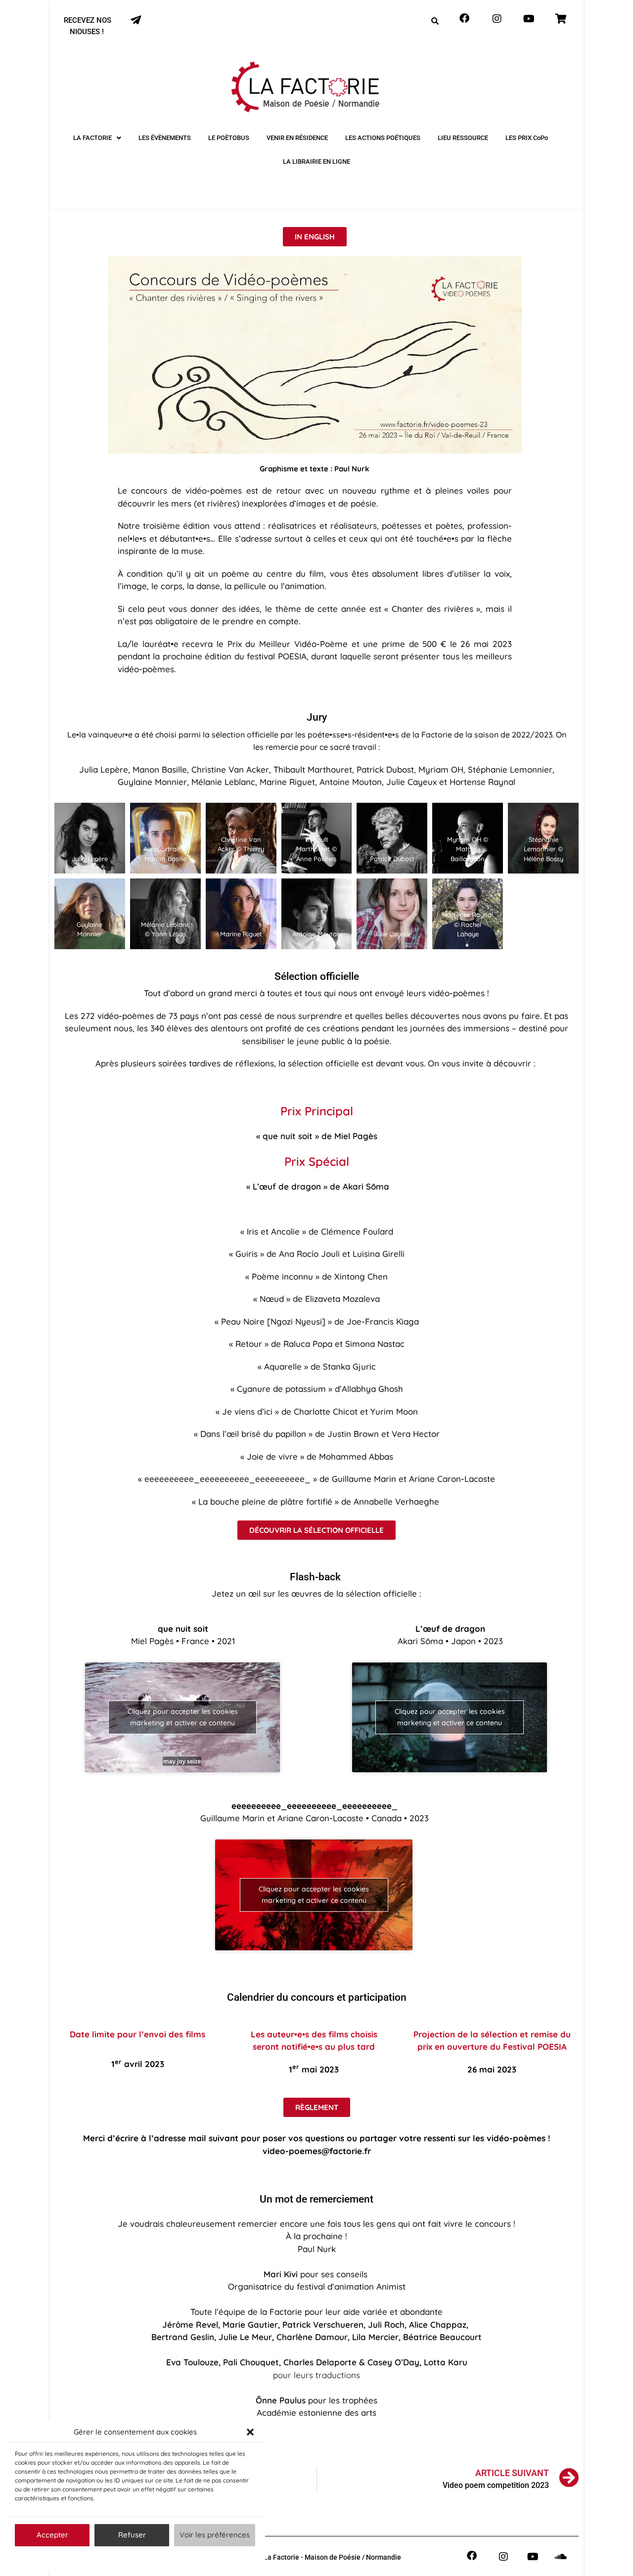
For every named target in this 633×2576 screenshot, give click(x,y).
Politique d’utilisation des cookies (130, 2558)
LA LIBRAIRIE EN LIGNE (316, 161)
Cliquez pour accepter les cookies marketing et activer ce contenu (183, 1717)
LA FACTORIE (92, 138)
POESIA (292, 656)
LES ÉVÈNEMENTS (165, 138)
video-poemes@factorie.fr (317, 2151)
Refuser (132, 2535)
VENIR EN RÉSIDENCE (297, 138)
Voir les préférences (215, 2535)
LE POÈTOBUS (229, 138)
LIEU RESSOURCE (463, 138)
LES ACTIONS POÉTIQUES (383, 138)
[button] (250, 2432)
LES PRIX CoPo (527, 138)
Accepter (52, 2535)
